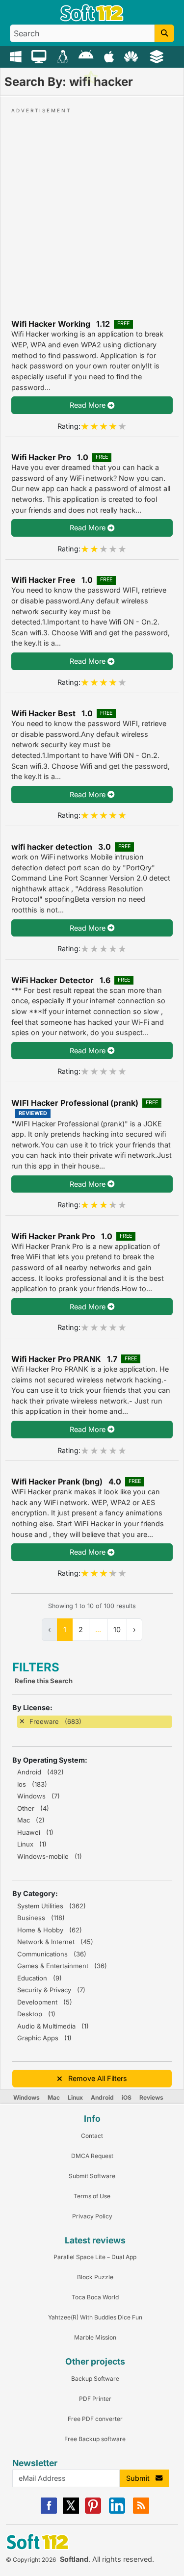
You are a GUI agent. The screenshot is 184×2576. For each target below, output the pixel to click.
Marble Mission (95, 2337)
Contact (92, 2136)
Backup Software (95, 2379)
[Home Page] (92, 19)
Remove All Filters (95, 2078)
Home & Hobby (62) (50, 1930)
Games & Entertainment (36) (62, 1966)
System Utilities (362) (52, 1906)
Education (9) (39, 1978)
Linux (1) (32, 1844)
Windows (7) (39, 1796)
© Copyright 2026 (31, 2560)
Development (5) (45, 2002)
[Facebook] (49, 2511)
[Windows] (17, 56)
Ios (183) (32, 1784)
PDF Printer (95, 2399)
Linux (75, 2097)
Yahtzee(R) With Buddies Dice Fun (95, 2317)
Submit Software (92, 2176)
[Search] (164, 33)
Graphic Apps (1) (44, 2038)
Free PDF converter (95, 2419)
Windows (26, 2097)
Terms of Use (92, 2196)
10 (117, 1629)
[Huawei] (133, 56)
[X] (71, 2511)
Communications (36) (52, 1954)
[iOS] (110, 56)
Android (102, 2097)
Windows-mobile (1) (50, 1856)
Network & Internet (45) (55, 1942)
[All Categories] (158, 56)
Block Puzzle (95, 2277)
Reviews (151, 2097)
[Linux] (64, 56)
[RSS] (141, 2511)
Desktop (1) (36, 2014)
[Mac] (40, 56)
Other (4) (33, 1808)
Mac (54, 2097)
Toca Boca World (95, 2297)
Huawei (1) (35, 1832)
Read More (89, 405)
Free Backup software (95, 2439)
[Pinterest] (93, 2511)
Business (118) (41, 1918)
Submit (141, 2478)
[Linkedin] (117, 2511)
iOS (127, 2097)
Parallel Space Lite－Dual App (95, 2257)
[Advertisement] (92, 207)
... (98, 1629)
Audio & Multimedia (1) (53, 2026)
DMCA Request (92, 2156)
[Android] (87, 56)
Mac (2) (31, 1820)
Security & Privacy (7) (51, 1990)
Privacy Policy (92, 2216)
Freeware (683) (55, 1721)
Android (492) (40, 1772)
